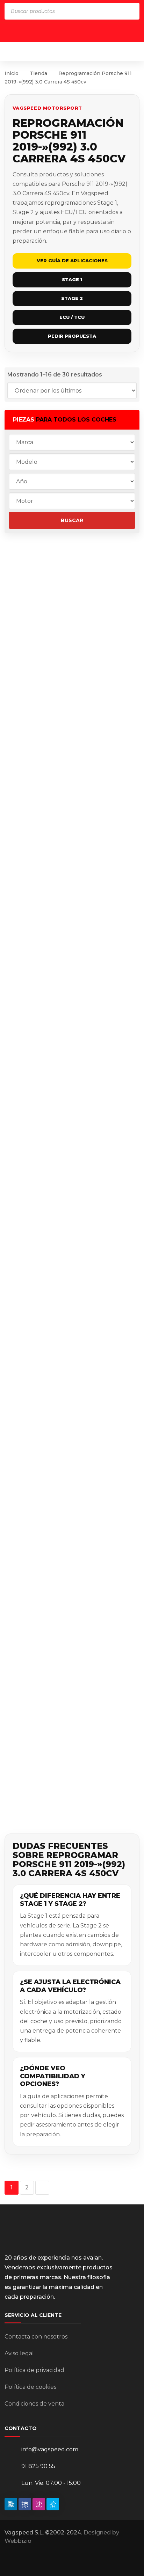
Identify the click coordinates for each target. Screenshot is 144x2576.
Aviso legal (19, 2353)
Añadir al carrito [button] (94, 594)
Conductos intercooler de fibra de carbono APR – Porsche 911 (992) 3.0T (92, 1574)
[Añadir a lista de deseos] (15, 595)
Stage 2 (72, 298)
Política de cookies (30, 2387)
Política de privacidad (34, 2370)
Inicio (12, 73)
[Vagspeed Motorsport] (73, 51)
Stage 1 (72, 279)
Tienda (38, 73)
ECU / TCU (72, 317)
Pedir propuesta (72, 336)
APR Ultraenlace (78, 1757)
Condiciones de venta (34, 2404)
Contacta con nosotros (36, 2337)
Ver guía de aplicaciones (72, 261)
